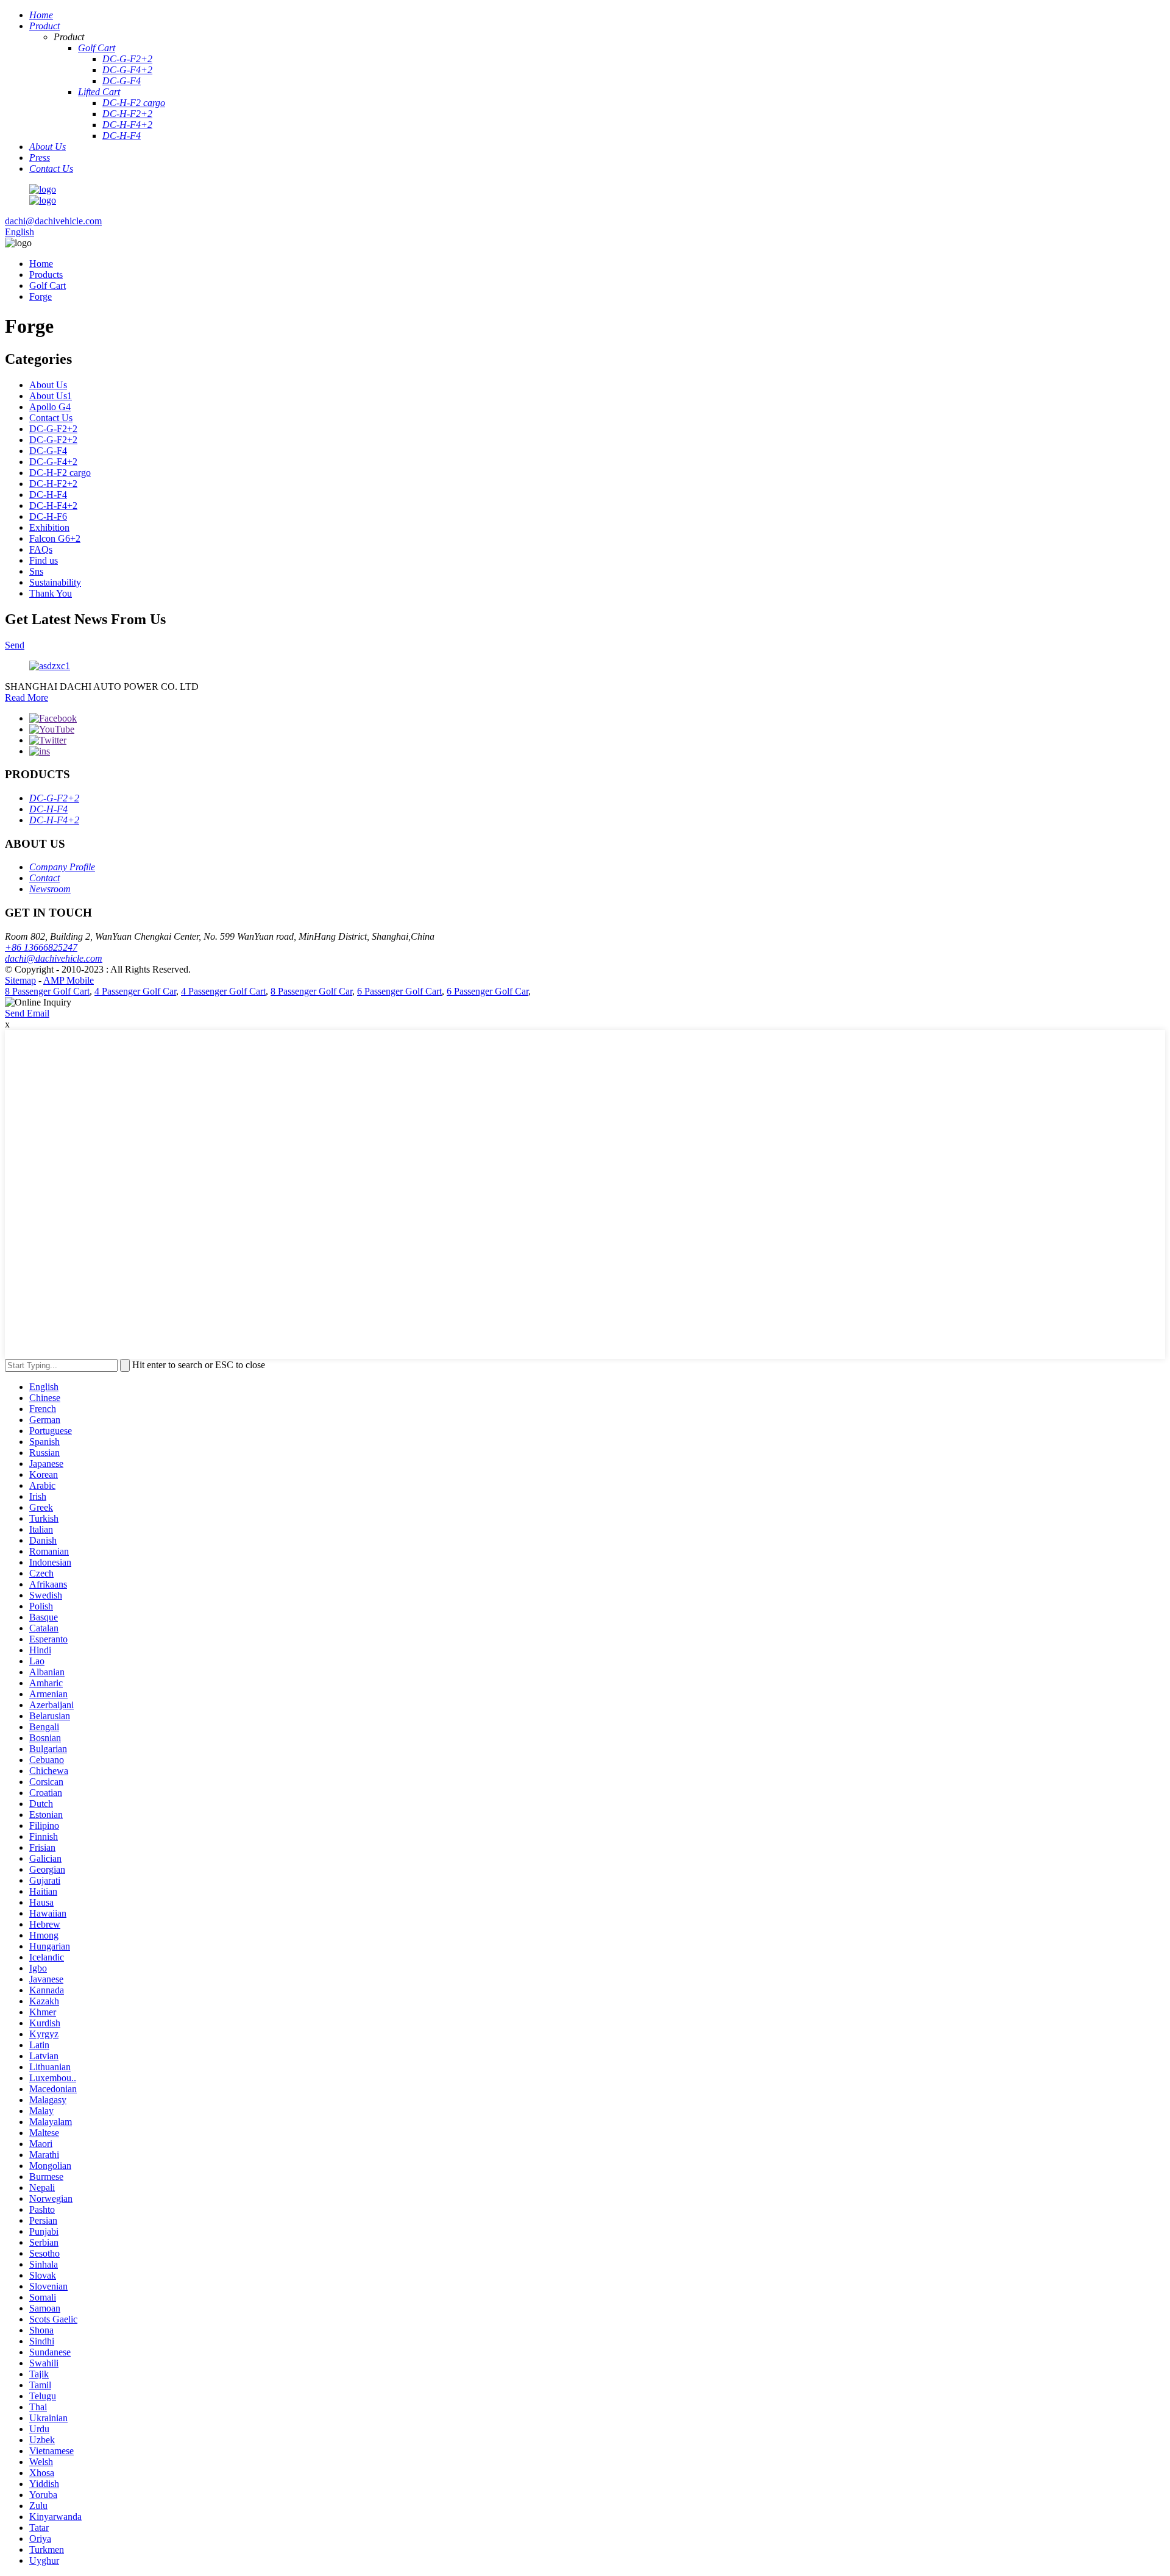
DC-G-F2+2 (53, 429)
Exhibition (49, 527)
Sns (36, 571)
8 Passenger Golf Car (311, 991)
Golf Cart (48, 286)
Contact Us (51, 418)
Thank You (51, 593)
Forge (41, 296)
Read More (27, 697)
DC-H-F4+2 (53, 506)
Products (46, 275)
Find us (44, 560)
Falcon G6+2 (55, 538)
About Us (48, 385)
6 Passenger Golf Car (487, 991)
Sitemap (20, 980)
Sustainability (55, 582)
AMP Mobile (69, 980)
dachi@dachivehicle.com (53, 221)
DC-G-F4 (48, 451)
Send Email (27, 1013)
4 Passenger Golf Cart (223, 991)
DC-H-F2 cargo (60, 473)
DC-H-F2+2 (53, 484)
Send (15, 645)
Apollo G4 (50, 407)
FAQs (41, 549)
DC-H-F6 (48, 516)
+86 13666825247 (41, 947)
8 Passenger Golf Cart (47, 991)
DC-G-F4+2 (53, 462)
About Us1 (51, 396)
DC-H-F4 (48, 495)
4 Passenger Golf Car (135, 991)
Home (41, 264)
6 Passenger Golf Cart (399, 991)
